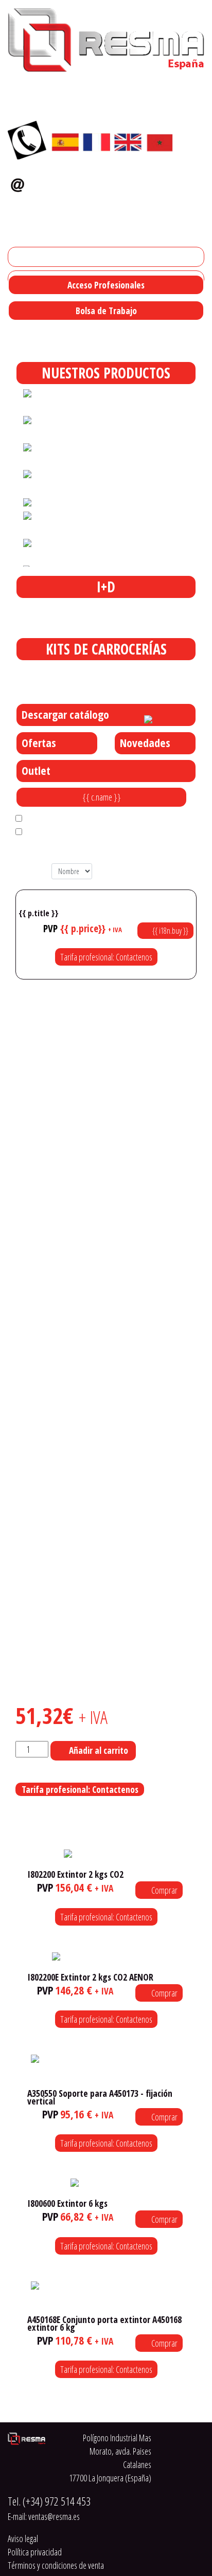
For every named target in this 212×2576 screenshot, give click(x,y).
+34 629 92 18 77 (37, 202)
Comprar (164, 1890)
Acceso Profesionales (106, 285)
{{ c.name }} (102, 797)
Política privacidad (35, 2552)
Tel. (49, 2501)
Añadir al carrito (99, 1750)
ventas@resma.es (69, 182)
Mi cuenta (28, 257)
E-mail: (44, 2516)
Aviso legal (23, 2538)
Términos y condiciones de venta (56, 2565)
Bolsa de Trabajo (106, 311)
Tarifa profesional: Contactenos (106, 957)
